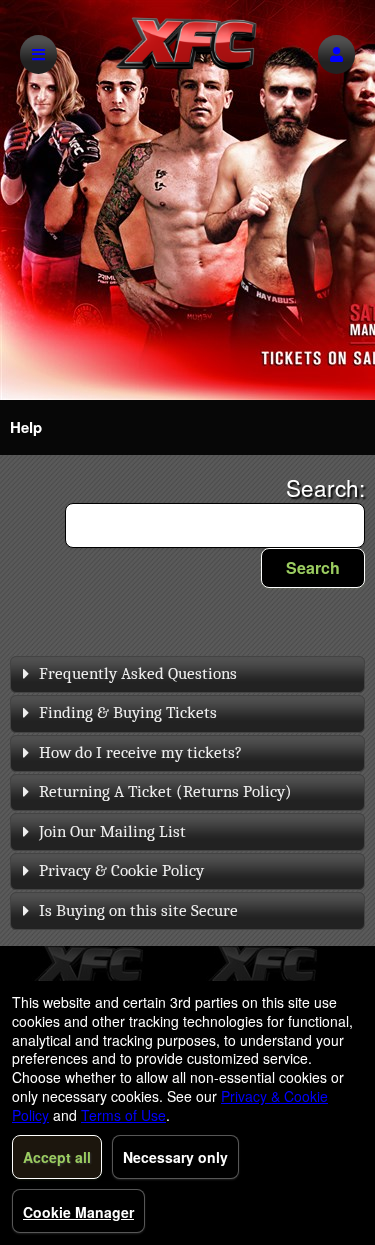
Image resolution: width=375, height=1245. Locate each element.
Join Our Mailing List (112, 831)
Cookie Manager (78, 1212)
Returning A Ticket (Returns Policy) (165, 791)
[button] (336, 54)
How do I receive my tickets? (140, 752)
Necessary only (175, 1157)
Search (313, 567)
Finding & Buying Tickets (128, 712)
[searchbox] (215, 525)
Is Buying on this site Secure (138, 910)
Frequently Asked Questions (138, 673)
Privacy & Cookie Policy (121, 870)
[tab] (187, 674)
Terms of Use (123, 1115)
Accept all (57, 1157)
